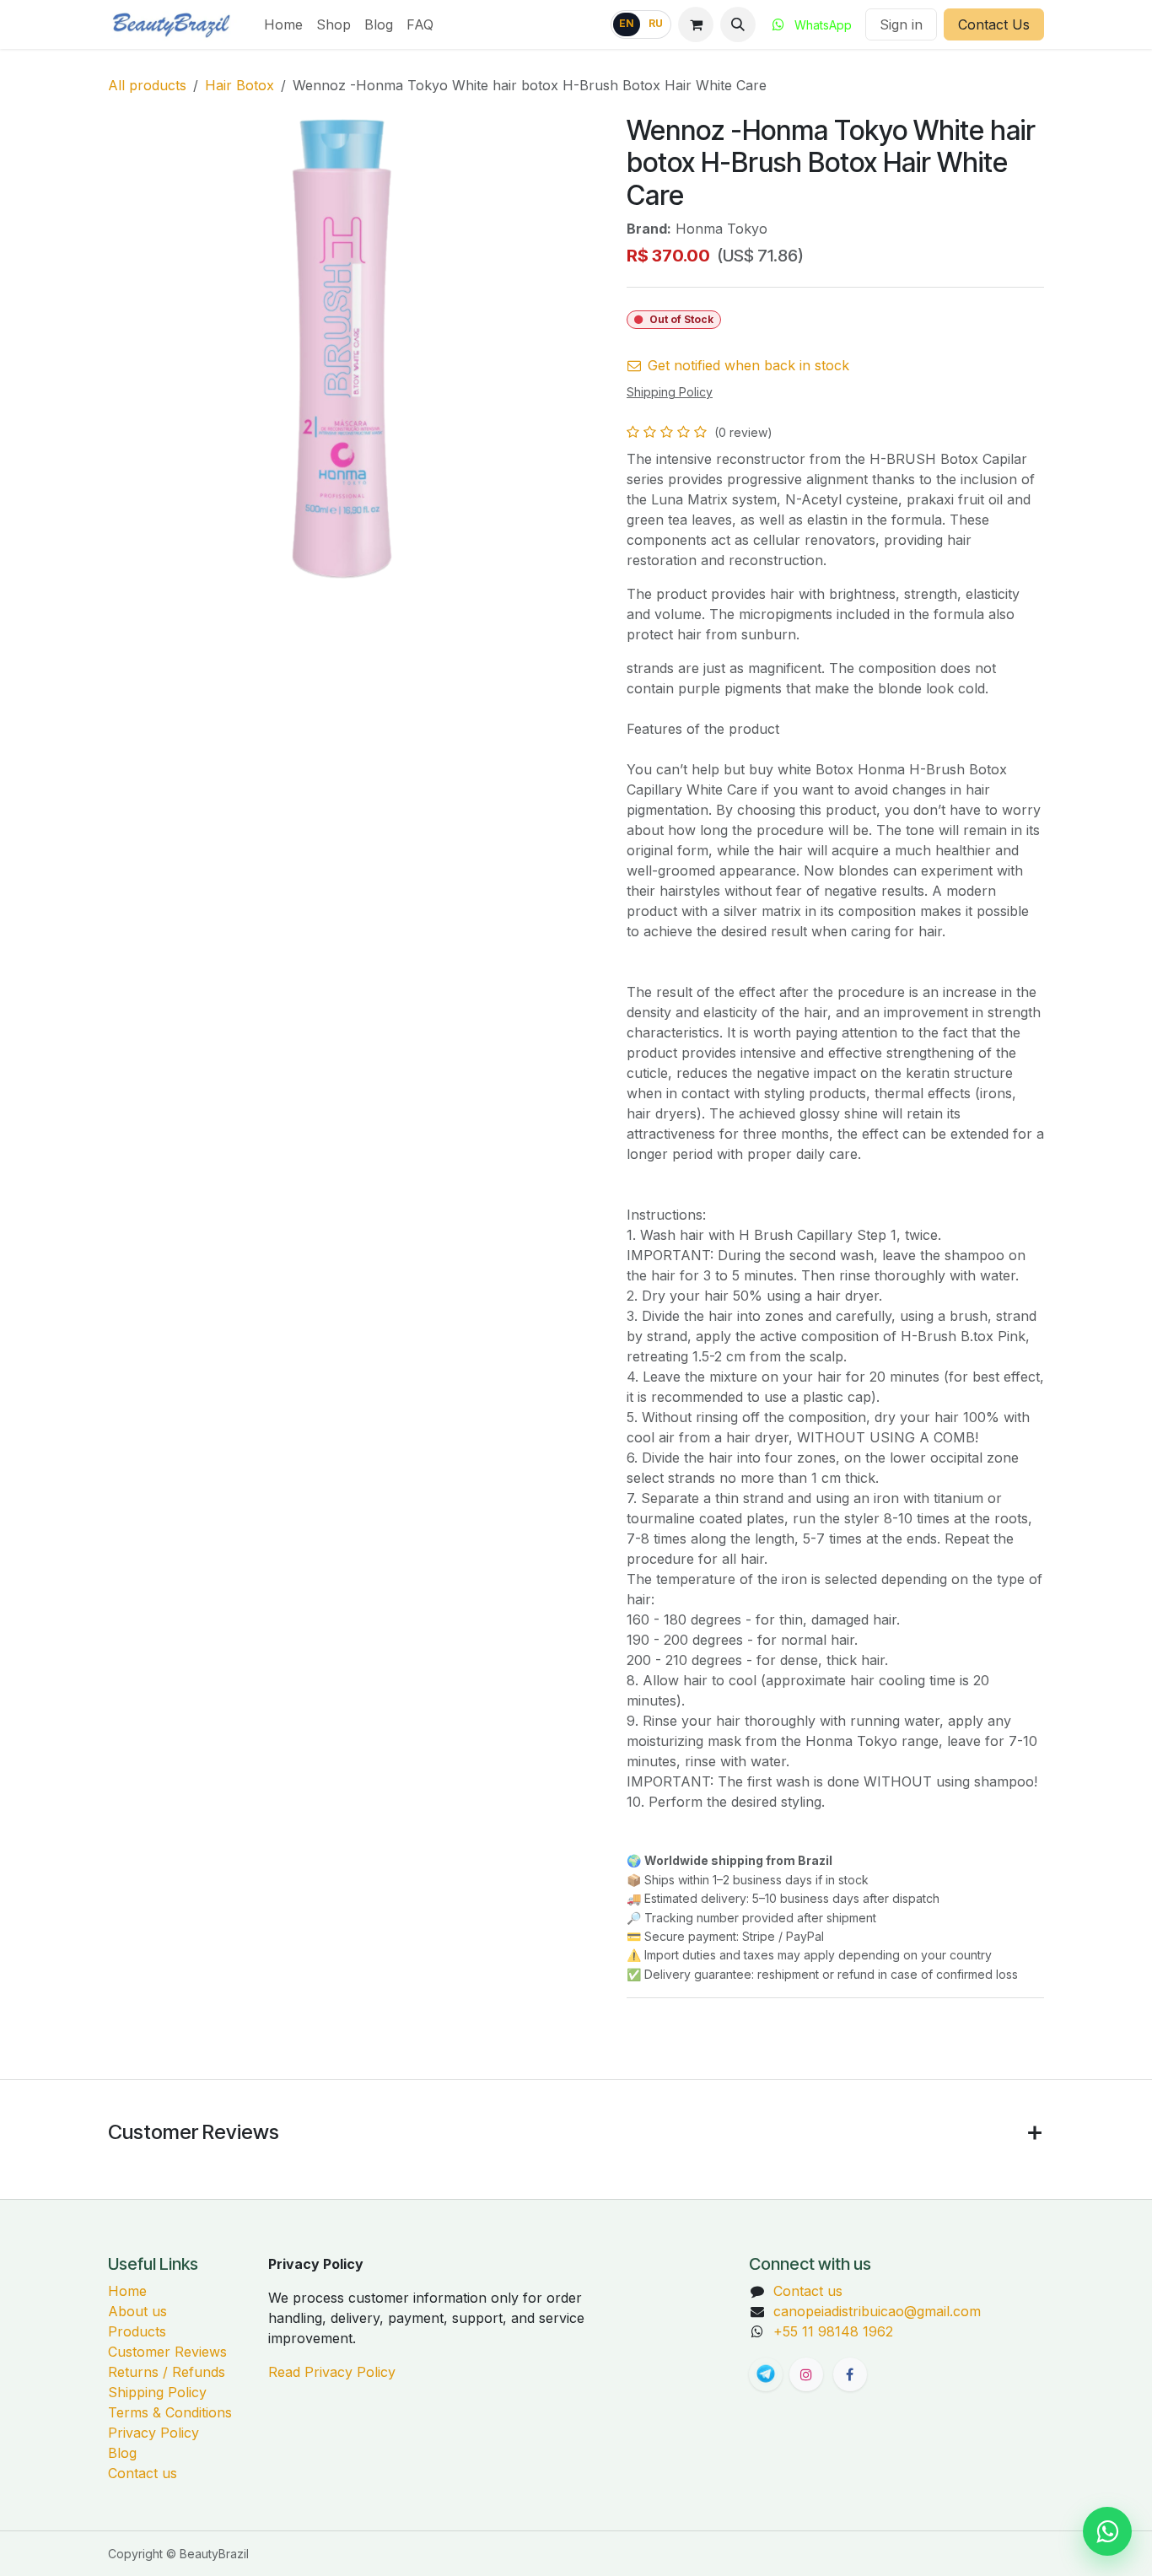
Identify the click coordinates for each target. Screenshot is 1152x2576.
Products (137, 2331)
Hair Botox (240, 85)
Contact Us (994, 24)
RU (656, 24)
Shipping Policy (157, 2392)
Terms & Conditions (170, 2412)
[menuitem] (283, 24)
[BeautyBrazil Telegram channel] (766, 2374)
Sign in (901, 24)
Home (127, 2291)
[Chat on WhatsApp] (1107, 2531)
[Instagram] (806, 2374)
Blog (122, 2453)
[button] (738, 24)
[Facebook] (850, 2374)
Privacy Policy (153, 2433)
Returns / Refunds (167, 2372)
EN (627, 24)
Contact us (143, 2473)
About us (137, 2311)
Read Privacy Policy (332, 2372)
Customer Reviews (167, 2352)
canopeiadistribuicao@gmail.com (877, 2311)
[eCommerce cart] (696, 24)
